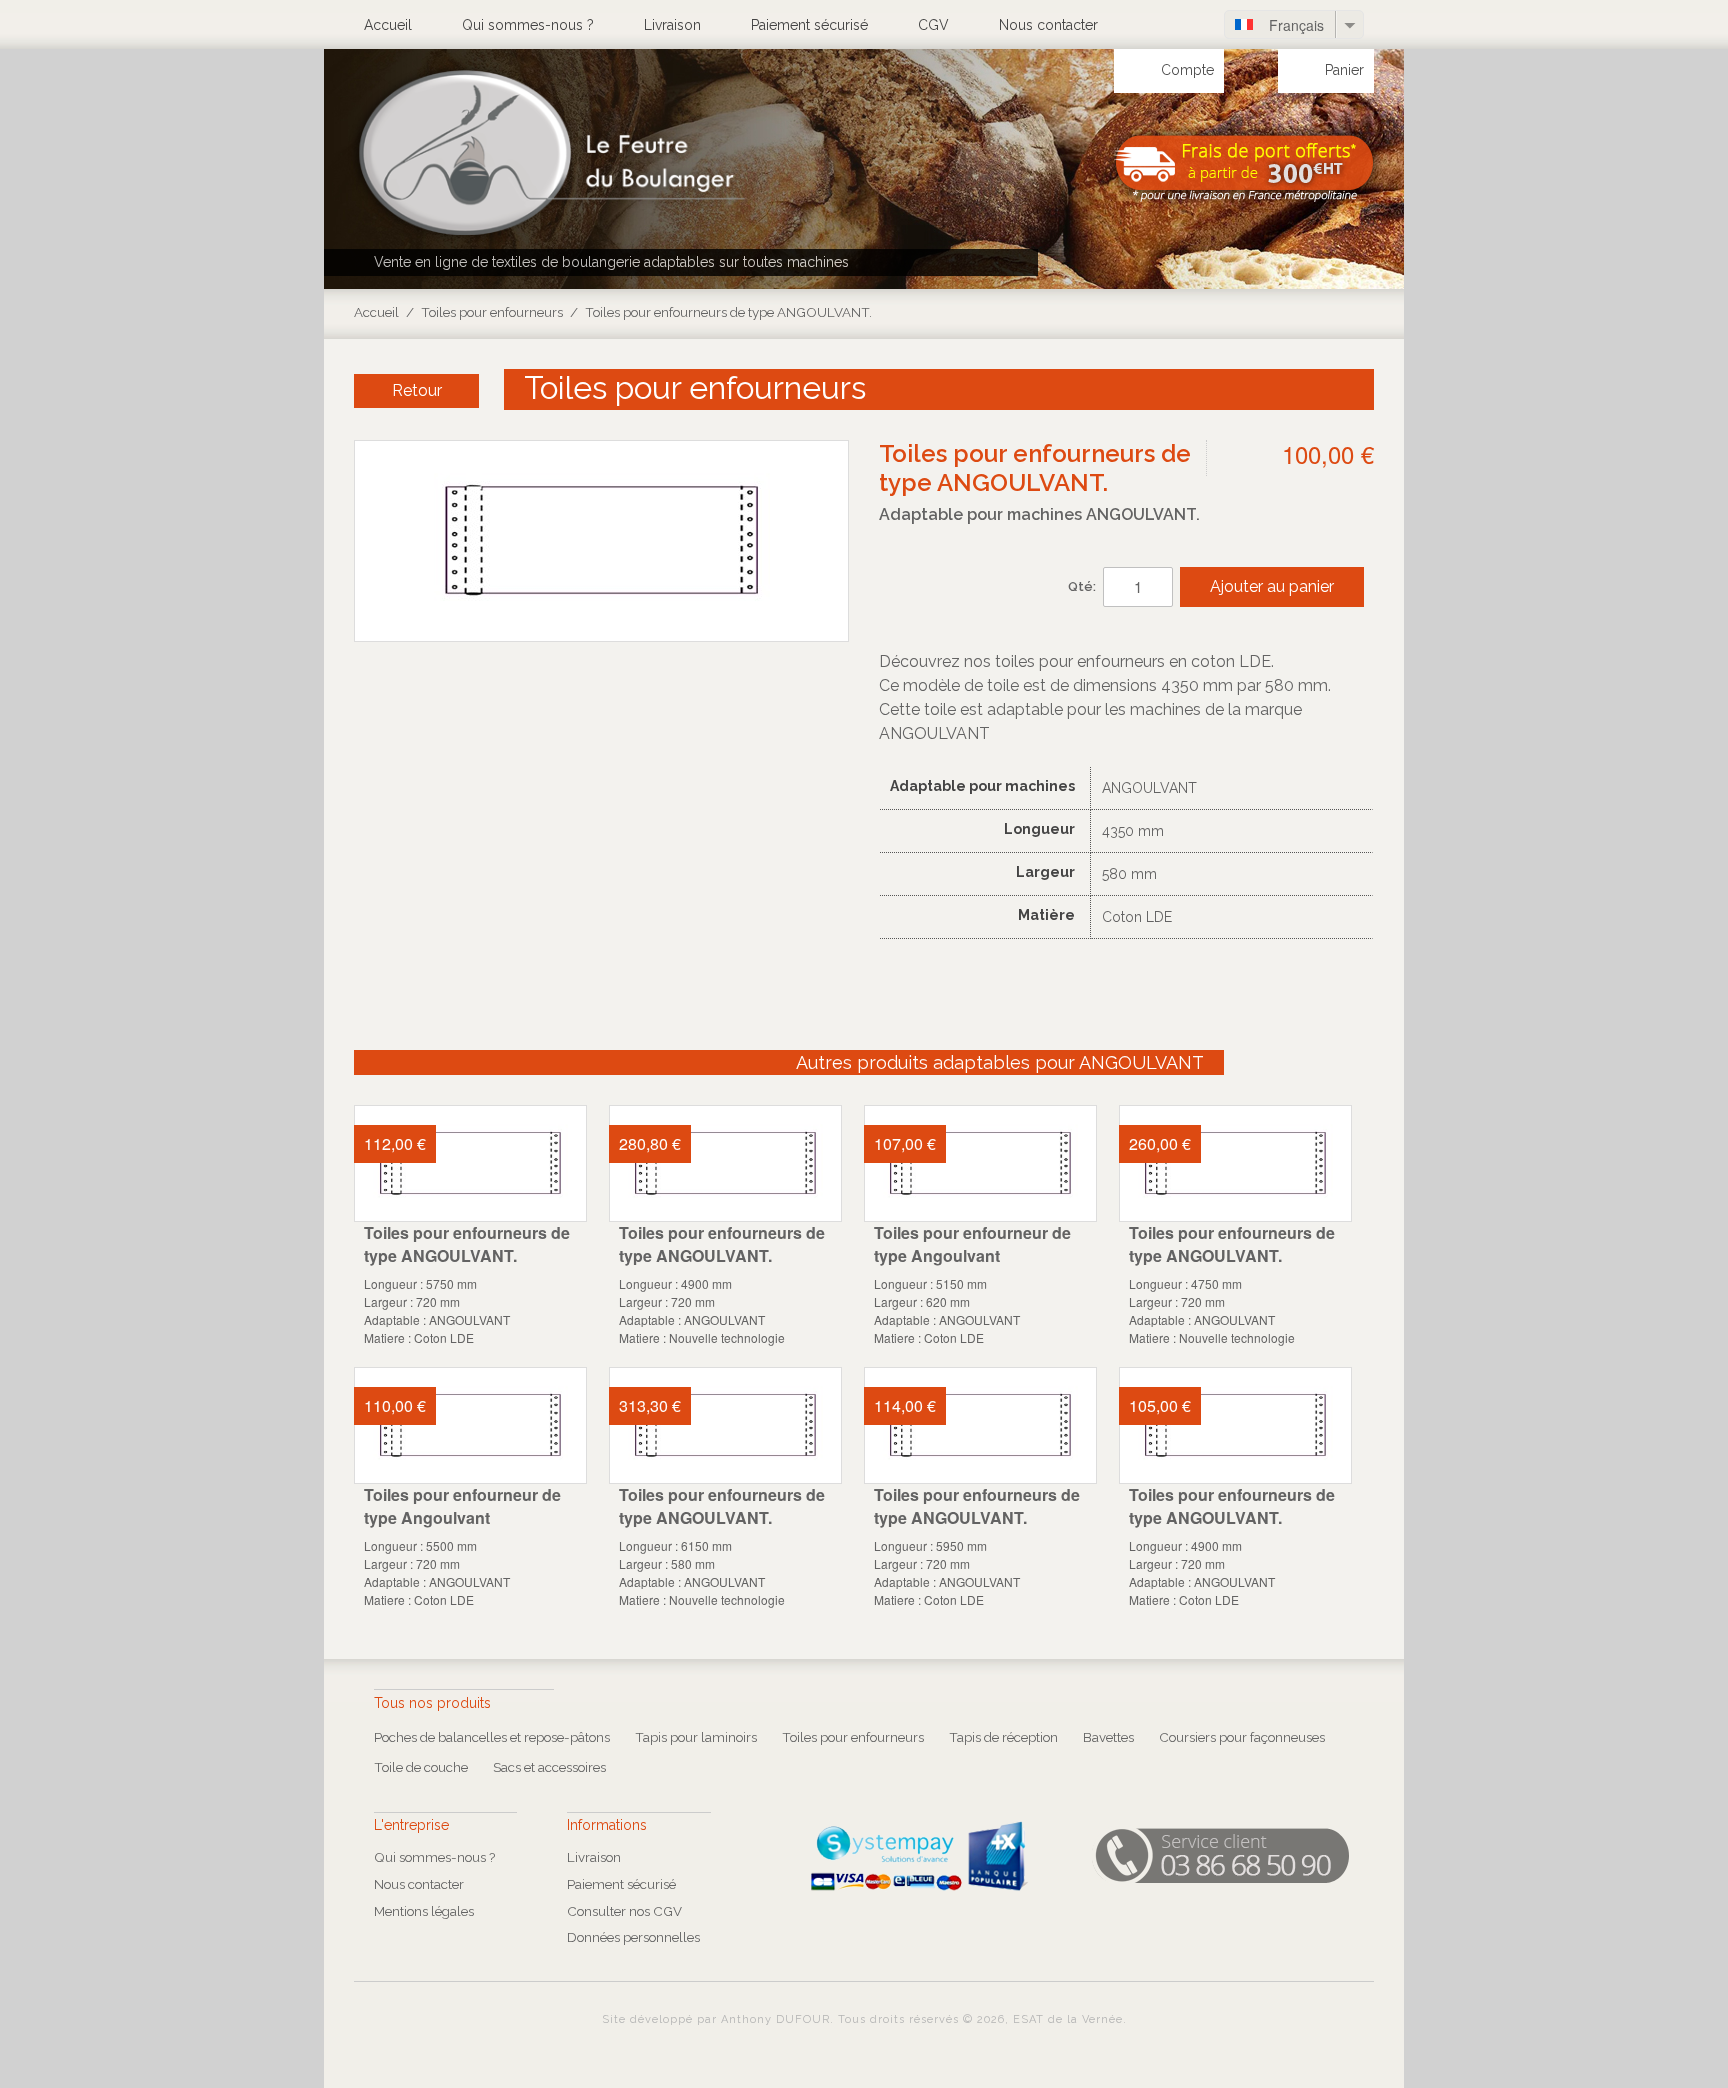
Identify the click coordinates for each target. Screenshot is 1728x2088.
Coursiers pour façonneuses (1242, 1737)
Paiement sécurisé (809, 25)
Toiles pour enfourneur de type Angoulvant (972, 1243)
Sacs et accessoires (549, 1767)
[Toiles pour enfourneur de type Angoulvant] (980, 1163)
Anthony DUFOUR (775, 2019)
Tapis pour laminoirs (696, 1737)
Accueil (388, 25)
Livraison (672, 25)
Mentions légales (424, 1911)
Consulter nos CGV (624, 1911)
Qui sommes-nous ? (528, 25)
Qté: (1082, 586)
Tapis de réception (1003, 1737)
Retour (417, 390)
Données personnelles (633, 1937)
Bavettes (1108, 1737)
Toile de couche (421, 1767)
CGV (933, 25)
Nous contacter (1048, 25)
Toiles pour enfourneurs (492, 312)
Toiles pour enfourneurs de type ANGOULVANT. (467, 1243)
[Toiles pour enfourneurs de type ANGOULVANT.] (470, 1163)
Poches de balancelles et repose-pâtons (492, 1737)
